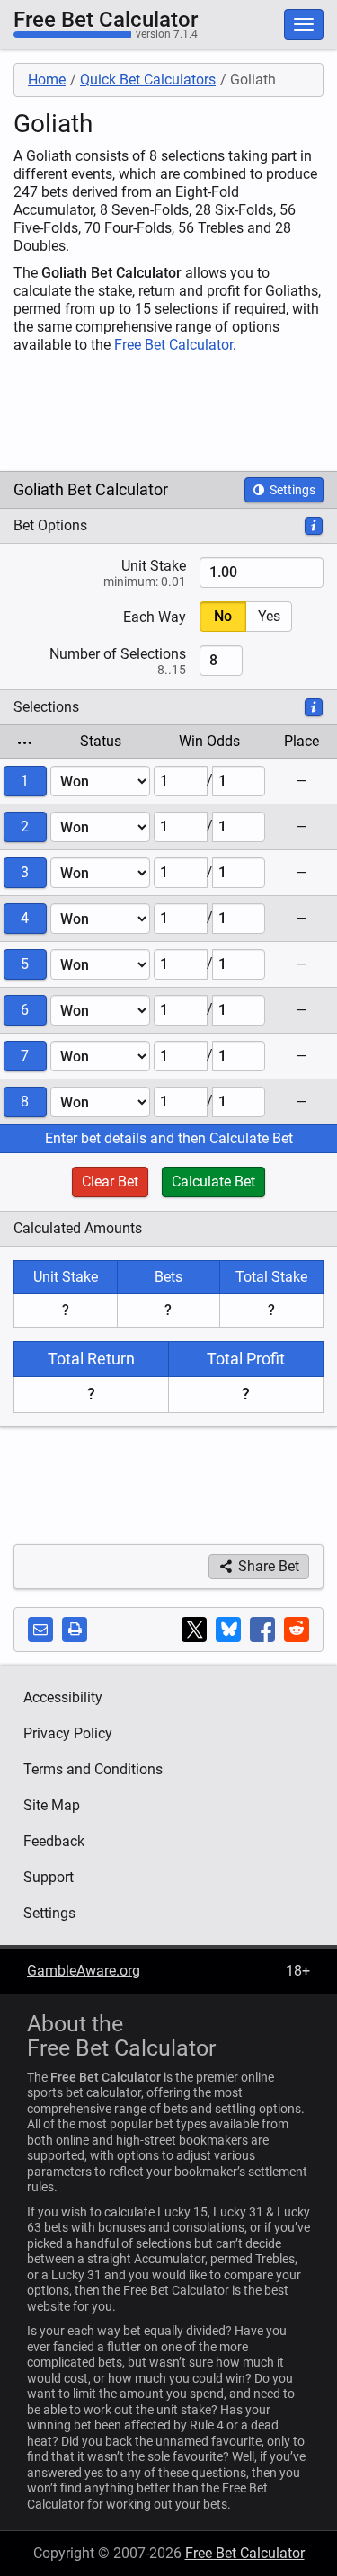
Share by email (40, 1630)
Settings (291, 490)
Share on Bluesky (228, 1630)
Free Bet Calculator (106, 20)
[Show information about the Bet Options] (314, 526)
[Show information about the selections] (314, 707)
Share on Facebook (262, 1630)
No (223, 616)
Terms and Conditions (93, 1769)
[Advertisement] (144, 413)
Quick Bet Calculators (148, 80)
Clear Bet (110, 1181)
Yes (269, 616)
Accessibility (63, 1697)
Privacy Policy (68, 1733)
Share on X (194, 1630)
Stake (145, 573)
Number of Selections (118, 661)
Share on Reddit (297, 1630)
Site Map (52, 1805)
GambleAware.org (84, 1971)
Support (49, 1877)
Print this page (75, 1630)
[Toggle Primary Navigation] (304, 24)
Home (47, 80)
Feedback (54, 1841)
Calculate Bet (213, 1181)
